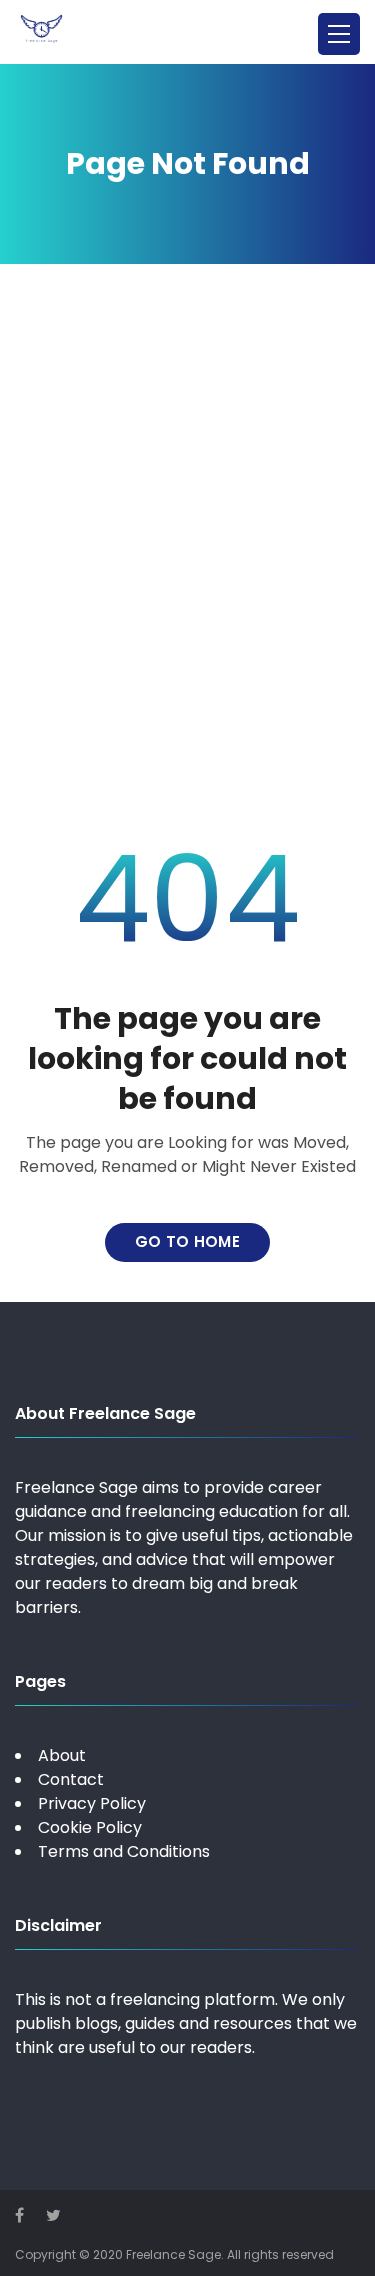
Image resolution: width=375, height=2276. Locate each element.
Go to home (187, 1241)
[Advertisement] (187, 551)
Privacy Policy (92, 1803)
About (62, 1755)
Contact (71, 1779)
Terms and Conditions (124, 1851)
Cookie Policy (90, 1827)
